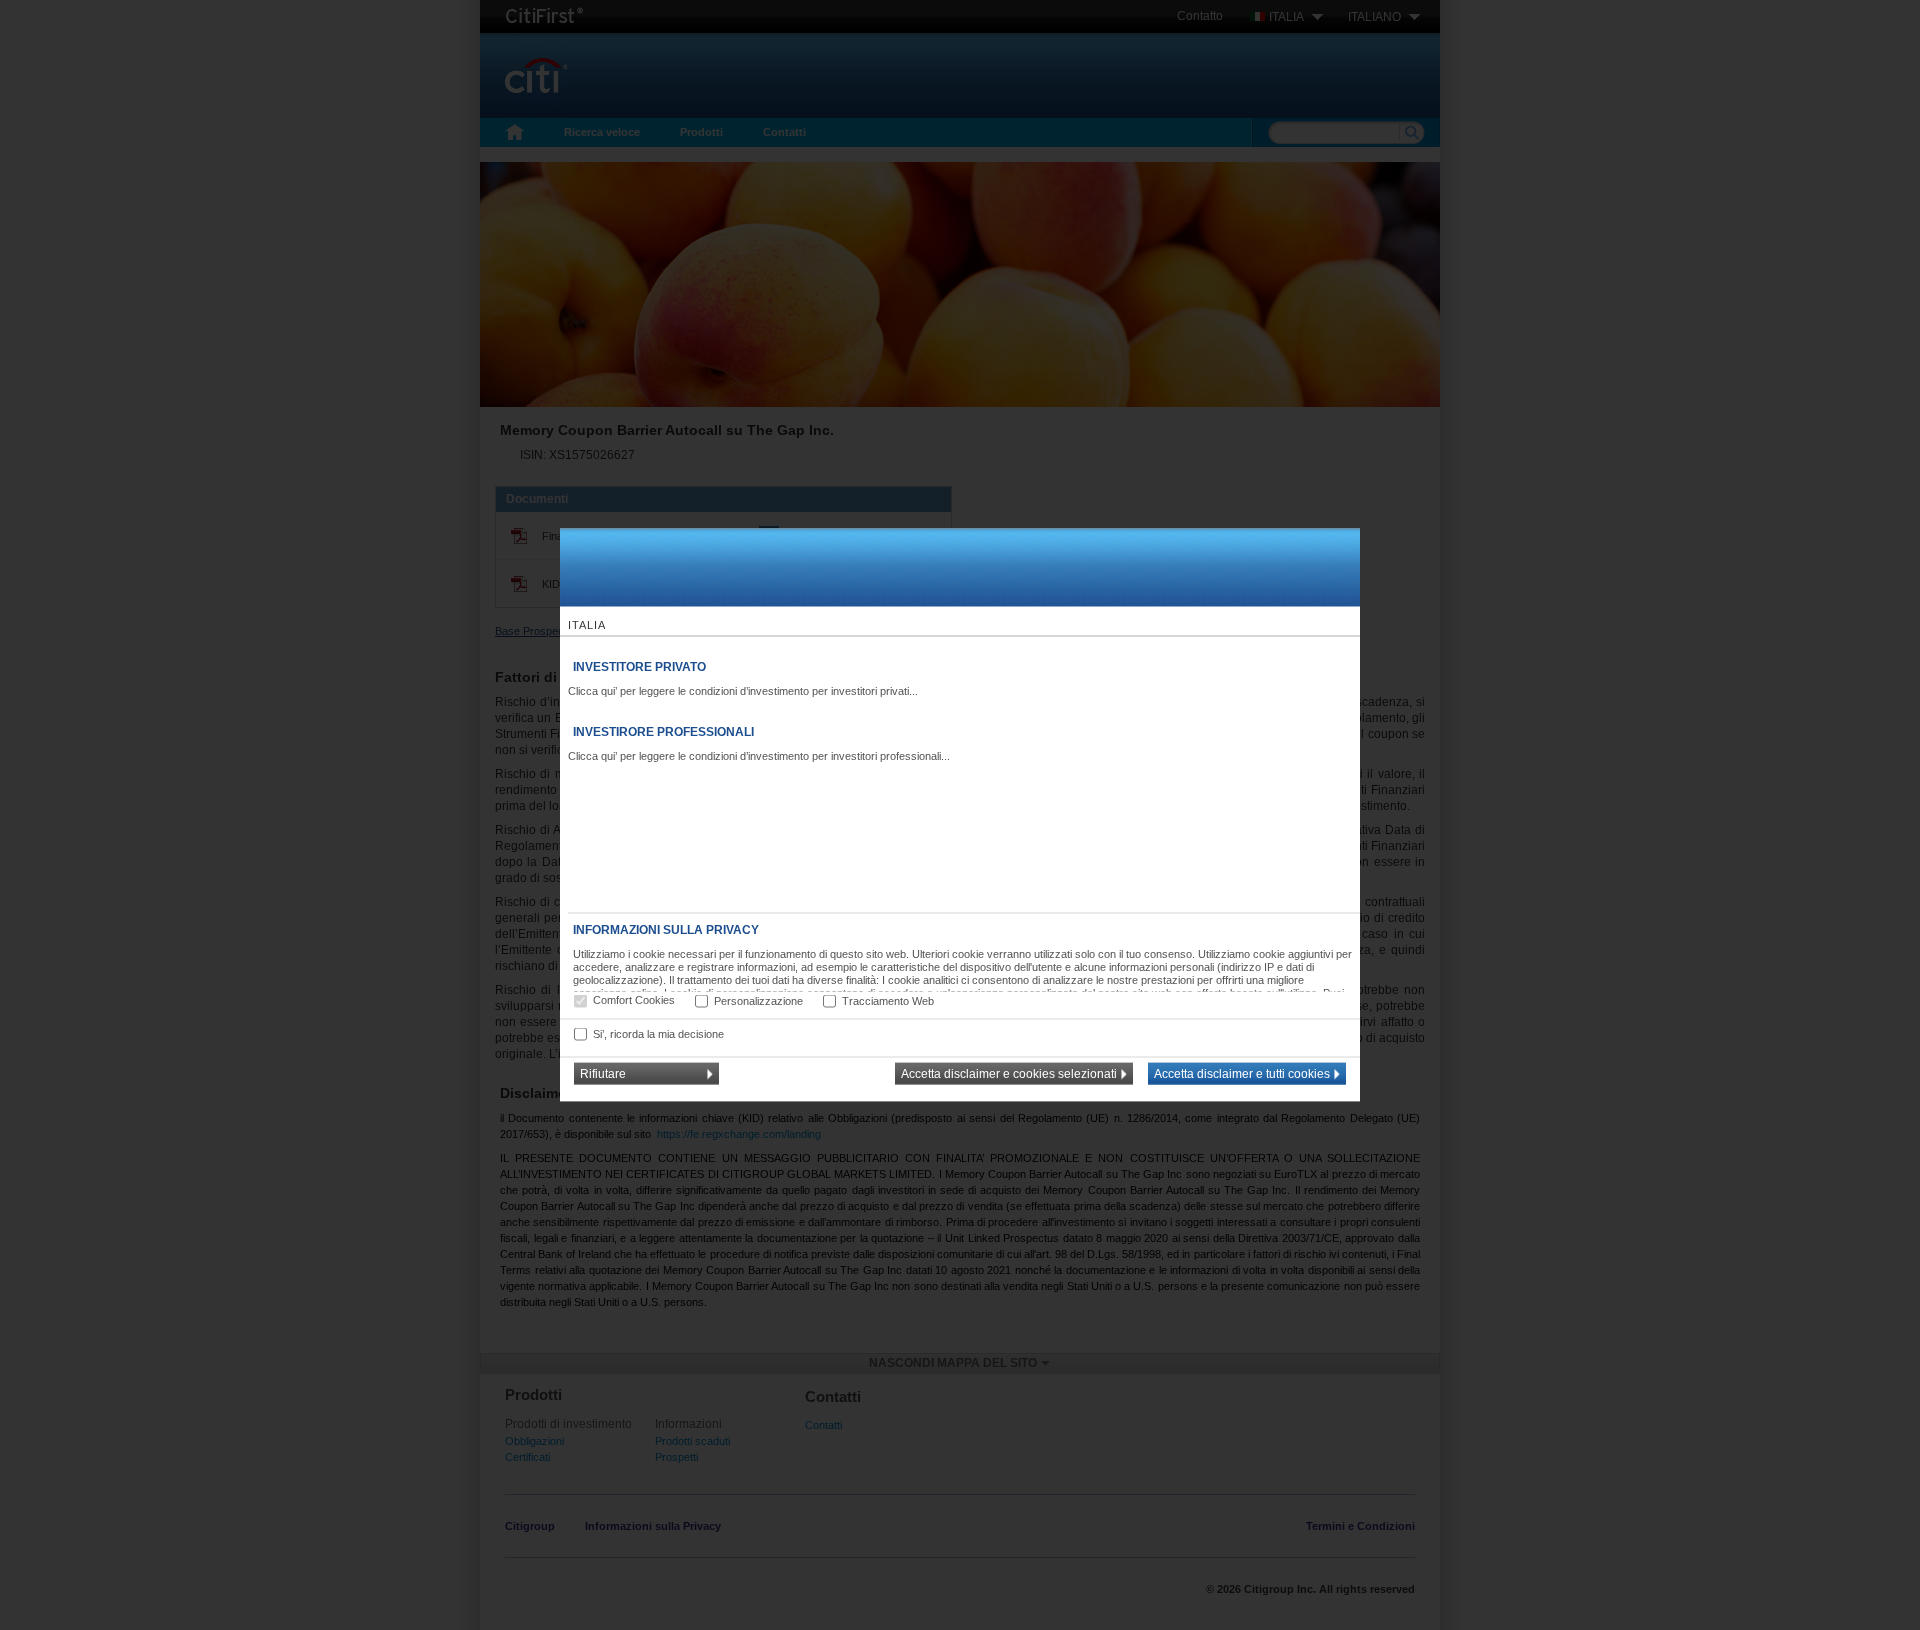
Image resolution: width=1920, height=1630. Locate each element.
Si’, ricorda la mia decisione (658, 1033)
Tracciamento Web (888, 1000)
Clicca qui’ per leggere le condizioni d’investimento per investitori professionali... (759, 756)
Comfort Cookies (634, 1000)
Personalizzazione (758, 1000)
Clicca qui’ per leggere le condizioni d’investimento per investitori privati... (743, 691)
